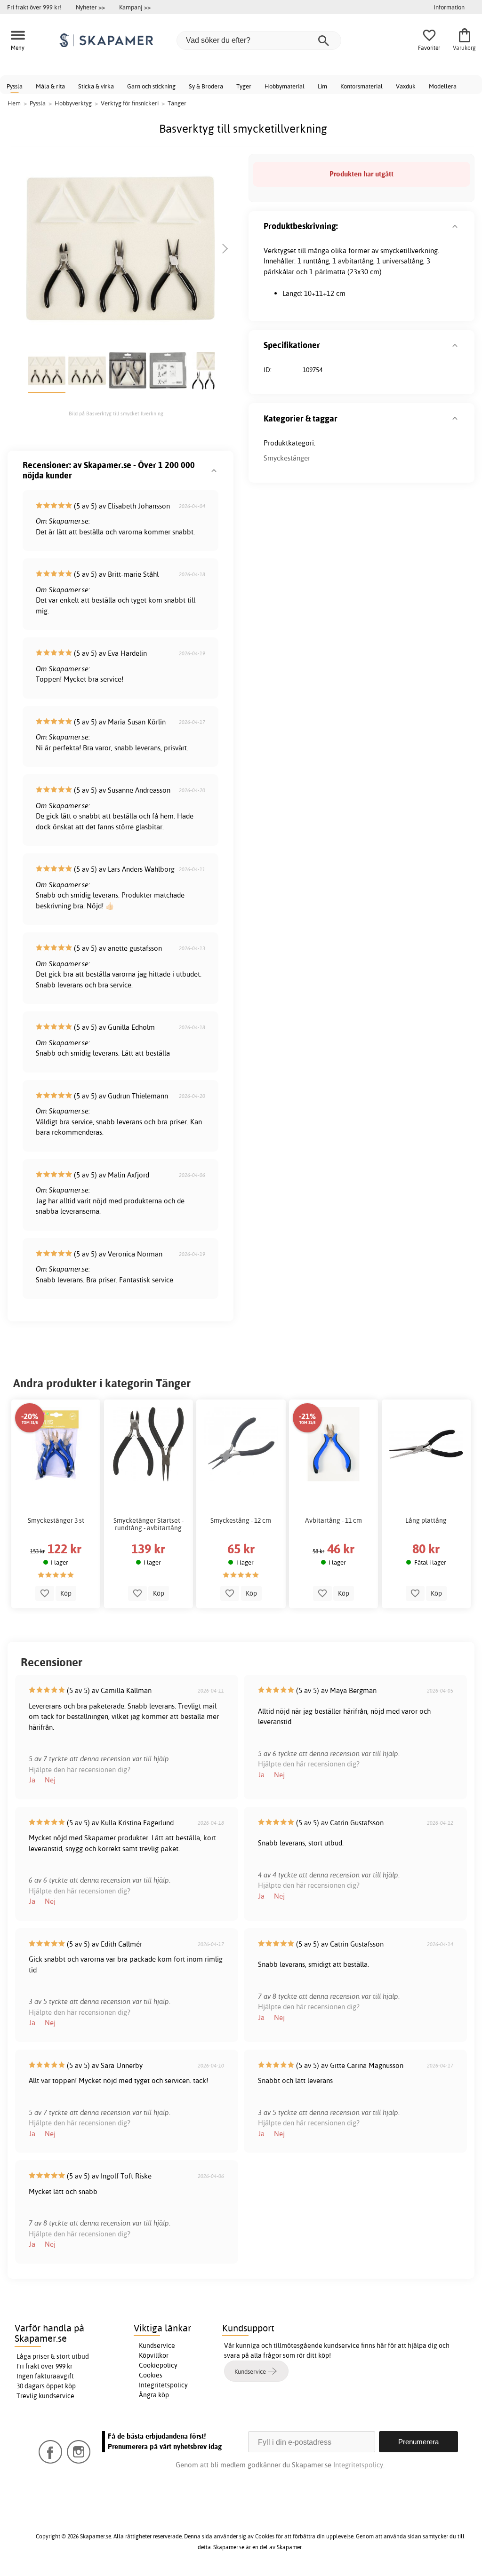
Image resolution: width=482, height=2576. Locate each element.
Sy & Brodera (206, 86)
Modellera (443, 86)
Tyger (244, 86)
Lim (322, 86)
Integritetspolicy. (359, 2465)
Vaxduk (406, 86)
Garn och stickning (151, 86)
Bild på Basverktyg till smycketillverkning (116, 413)
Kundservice (157, 2345)
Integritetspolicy (163, 2385)
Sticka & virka (96, 86)
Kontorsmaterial (361, 86)
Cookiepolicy (158, 2365)
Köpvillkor (154, 2355)
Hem (14, 103)
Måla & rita (50, 86)
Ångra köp (154, 2395)
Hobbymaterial (285, 86)
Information (449, 7)
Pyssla (15, 86)
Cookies (151, 2375)
